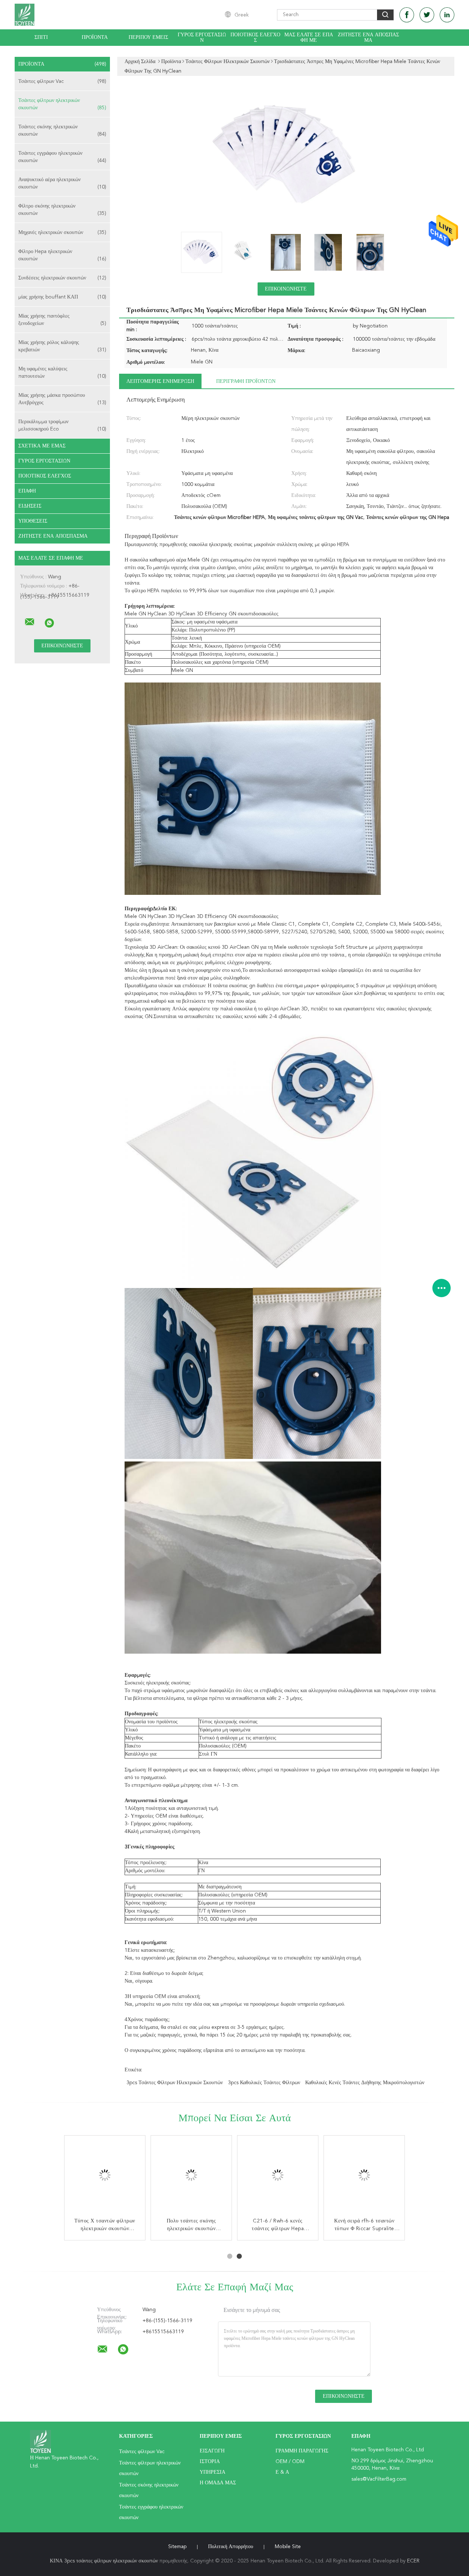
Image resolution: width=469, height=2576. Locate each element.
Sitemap (177, 2547)
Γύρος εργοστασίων (202, 38)
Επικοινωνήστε (286, 289)
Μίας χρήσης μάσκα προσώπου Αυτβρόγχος (62, 399)
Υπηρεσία (213, 2472)
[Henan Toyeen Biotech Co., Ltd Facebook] (407, 15)
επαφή (27, 491)
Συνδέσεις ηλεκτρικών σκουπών (62, 278)
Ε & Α (282, 2472)
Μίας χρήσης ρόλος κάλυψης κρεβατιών (62, 346)
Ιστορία (210, 2462)
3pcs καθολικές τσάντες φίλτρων (264, 2083)
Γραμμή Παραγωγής (302, 2451)
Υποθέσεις (33, 521)
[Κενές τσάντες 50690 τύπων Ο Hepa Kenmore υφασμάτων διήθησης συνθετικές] (278, 2176)
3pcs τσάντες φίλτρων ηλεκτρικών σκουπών (175, 2083)
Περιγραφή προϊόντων (246, 381)
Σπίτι (41, 37)
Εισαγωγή (212, 2451)
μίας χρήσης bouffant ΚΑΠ (62, 297)
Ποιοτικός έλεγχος (255, 38)
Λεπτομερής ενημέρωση (160, 381)
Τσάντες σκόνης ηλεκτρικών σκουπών (62, 131)
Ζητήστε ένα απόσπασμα (368, 38)
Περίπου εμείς (148, 37)
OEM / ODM (290, 2462)
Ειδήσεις (30, 506)
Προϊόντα (95, 37)
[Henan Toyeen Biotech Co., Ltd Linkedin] (447, 15)
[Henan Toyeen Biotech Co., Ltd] (30, 622)
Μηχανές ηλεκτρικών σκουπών (62, 233)
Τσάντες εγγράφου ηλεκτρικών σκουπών (62, 157)
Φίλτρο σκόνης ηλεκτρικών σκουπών (62, 210)
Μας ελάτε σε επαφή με (309, 38)
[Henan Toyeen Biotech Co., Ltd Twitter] (427, 15)
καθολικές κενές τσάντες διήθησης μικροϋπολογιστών (365, 2083)
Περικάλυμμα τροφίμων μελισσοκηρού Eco (62, 425)
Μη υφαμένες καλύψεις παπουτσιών (62, 373)
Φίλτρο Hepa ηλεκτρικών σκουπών (62, 255)
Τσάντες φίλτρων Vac (62, 81)
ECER (413, 2561)
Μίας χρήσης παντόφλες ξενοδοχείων (62, 320)
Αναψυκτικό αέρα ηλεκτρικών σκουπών (62, 183)
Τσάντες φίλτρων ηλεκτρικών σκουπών (62, 104)
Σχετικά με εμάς (42, 446)
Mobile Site (288, 2547)
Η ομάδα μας (218, 2483)
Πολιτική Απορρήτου (231, 2547)
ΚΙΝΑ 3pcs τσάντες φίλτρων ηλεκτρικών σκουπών (104, 2561)
